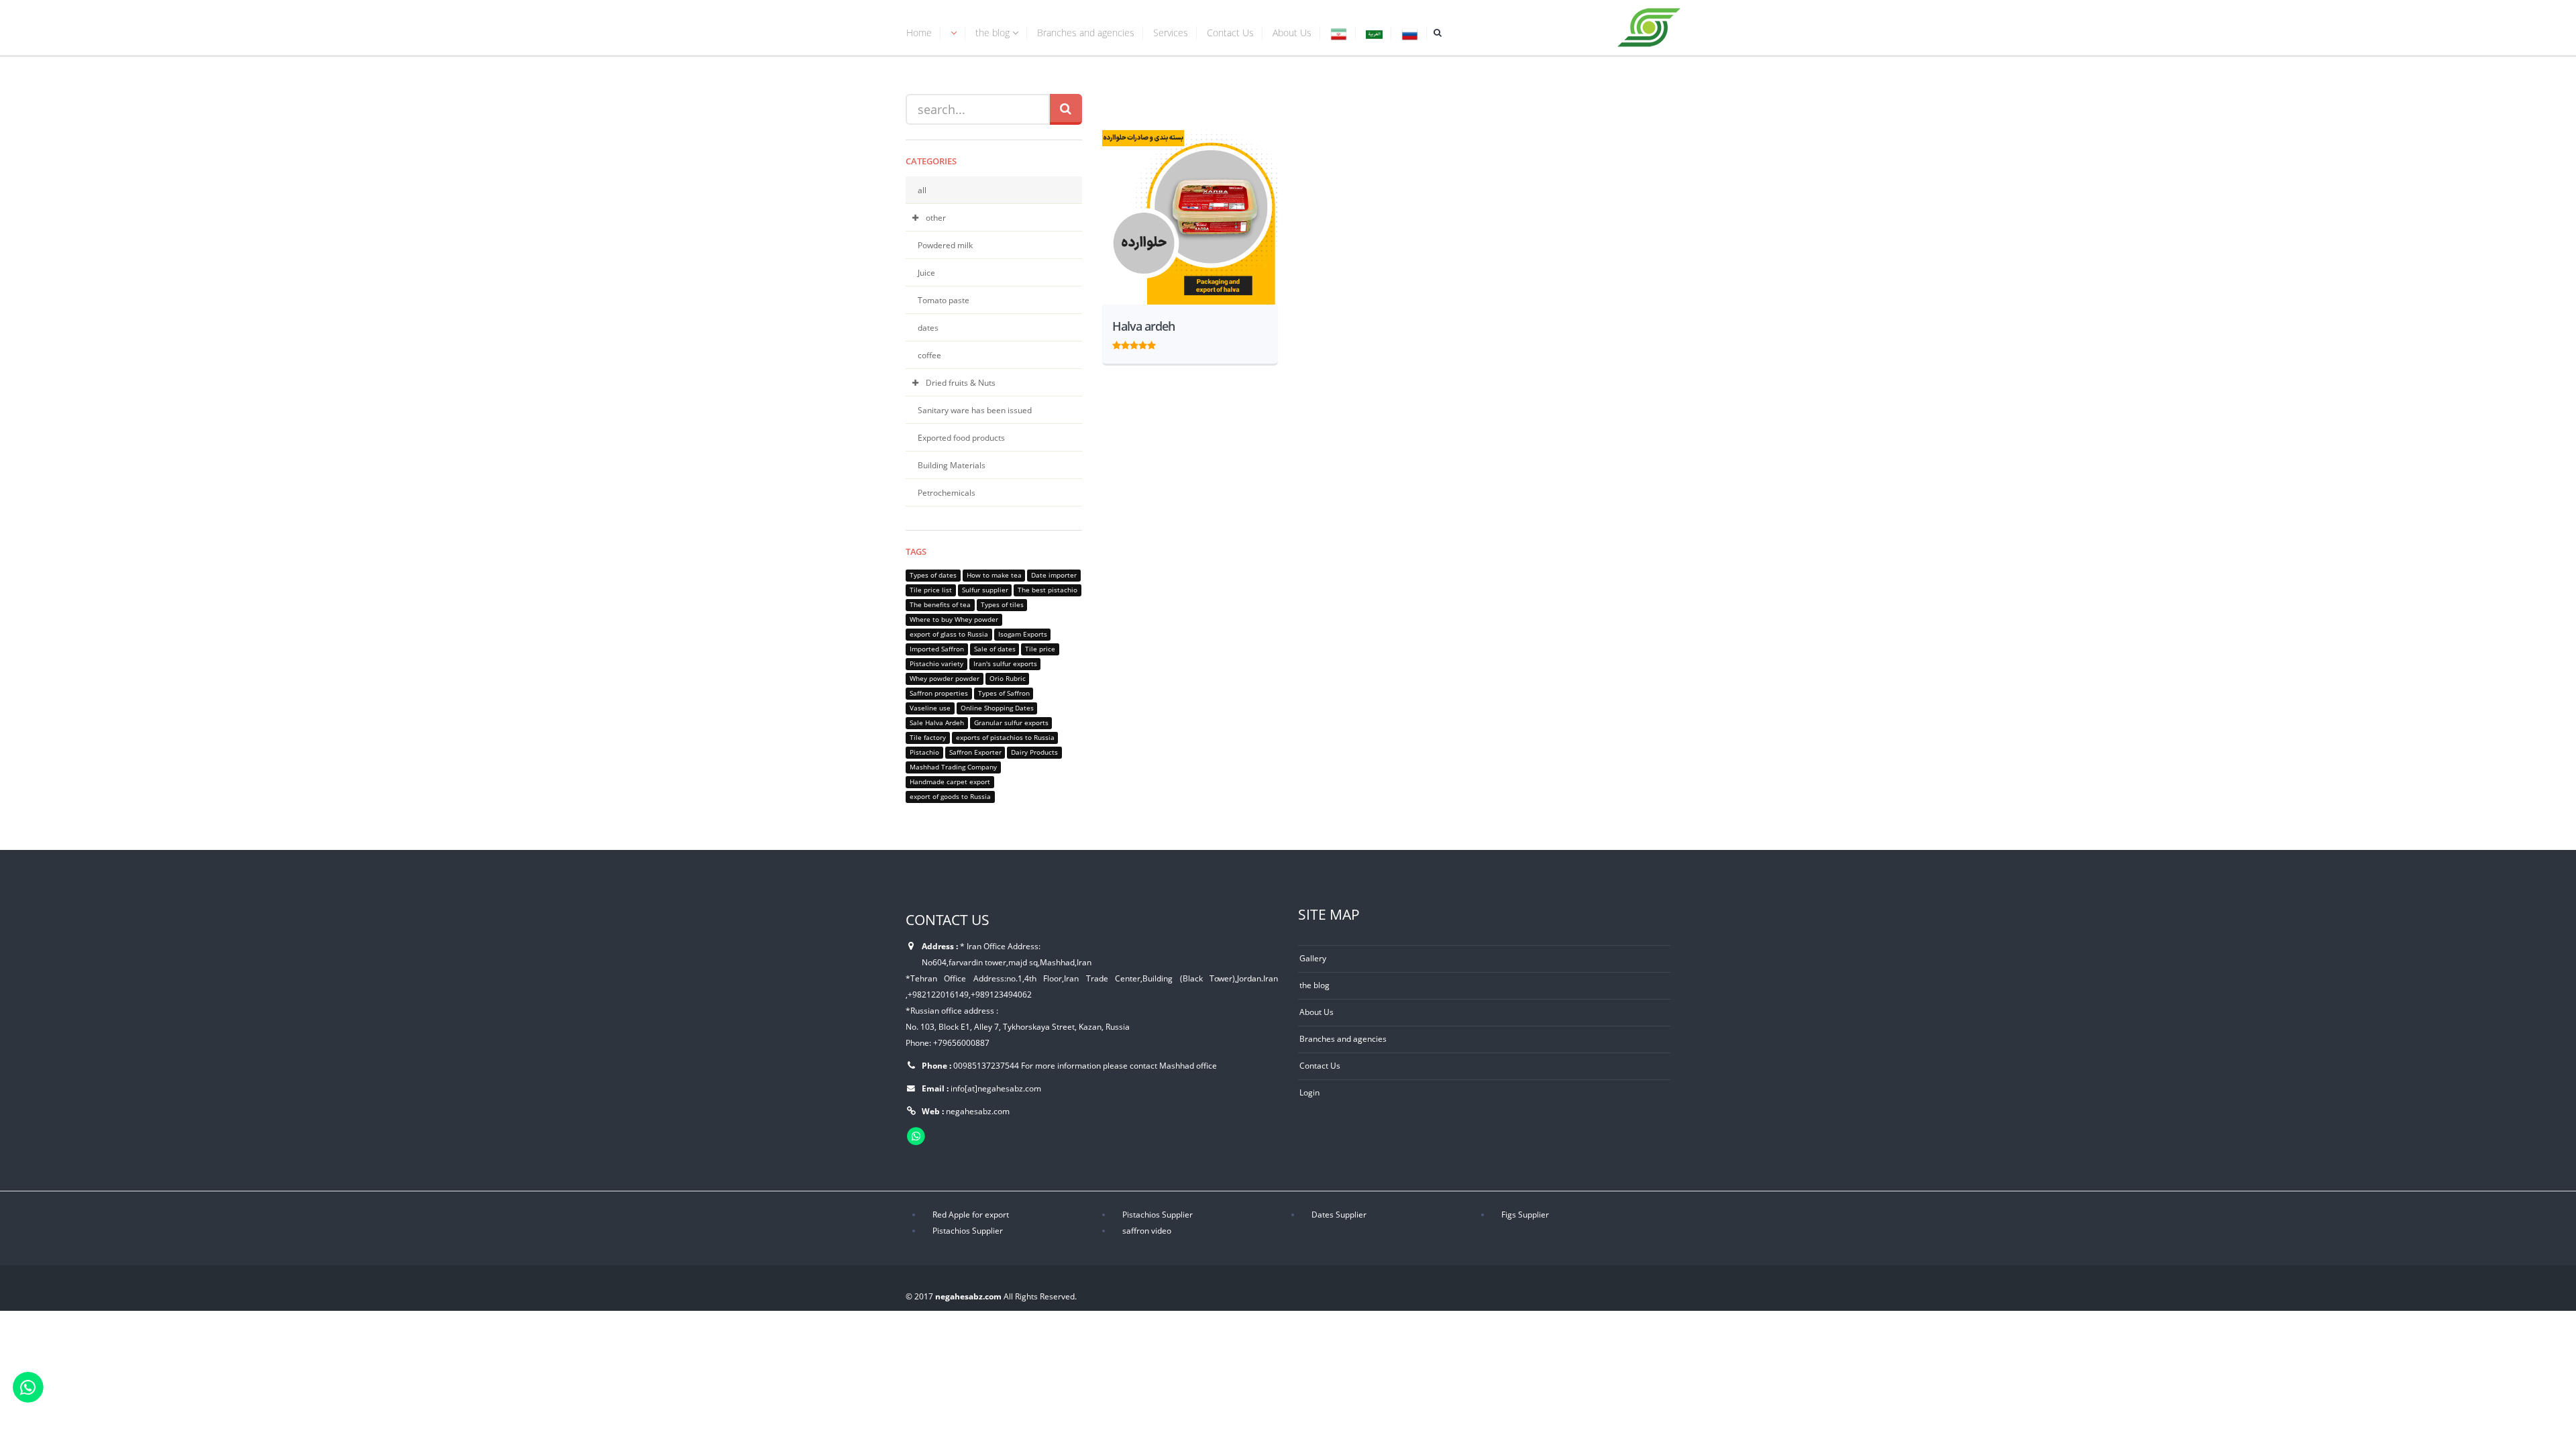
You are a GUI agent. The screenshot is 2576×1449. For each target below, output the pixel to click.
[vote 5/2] (1125, 343)
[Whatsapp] (28, 1386)
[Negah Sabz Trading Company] (1650, 25)
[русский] (1410, 35)
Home (919, 33)
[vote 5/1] (1117, 343)
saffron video (1147, 1230)
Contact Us (1230, 33)
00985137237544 (986, 1065)
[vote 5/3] (1134, 343)
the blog (994, 33)
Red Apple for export (971, 1214)
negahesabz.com (978, 1111)
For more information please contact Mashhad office (1119, 1065)
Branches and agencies (1086, 33)
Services (1171, 33)
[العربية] (1374, 35)
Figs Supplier (1525, 1214)
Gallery (1313, 958)
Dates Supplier (1339, 1214)
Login (1309, 1092)
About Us (1292, 33)
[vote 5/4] (1143, 343)
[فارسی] (1339, 35)
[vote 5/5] (1151, 343)
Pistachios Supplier (1158, 1214)
